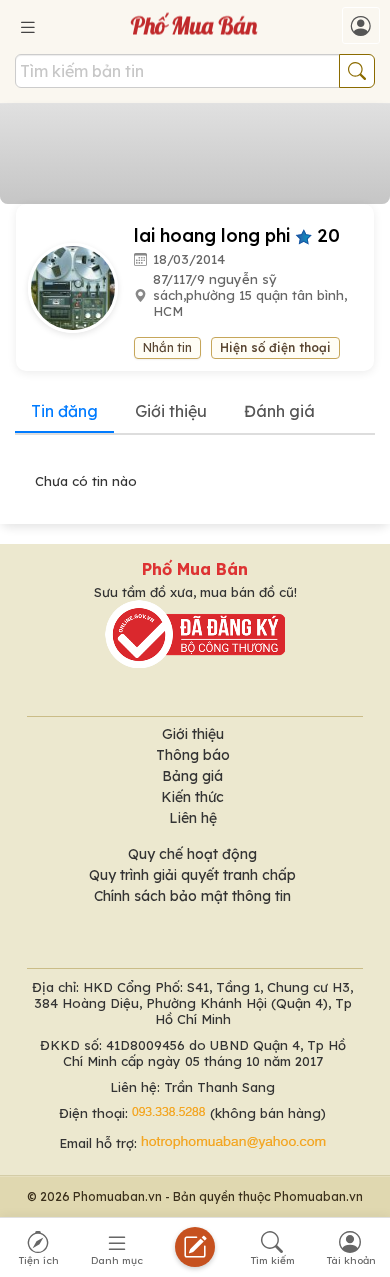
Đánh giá (279, 411)
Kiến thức (192, 797)
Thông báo (193, 755)
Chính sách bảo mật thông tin (192, 896)
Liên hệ (193, 818)
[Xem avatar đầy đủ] (81, 286)
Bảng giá (192, 776)
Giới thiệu (171, 411)
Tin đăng (64, 411)
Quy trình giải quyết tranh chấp (192, 875)
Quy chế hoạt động (192, 854)
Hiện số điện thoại (275, 347)
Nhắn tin (167, 347)
